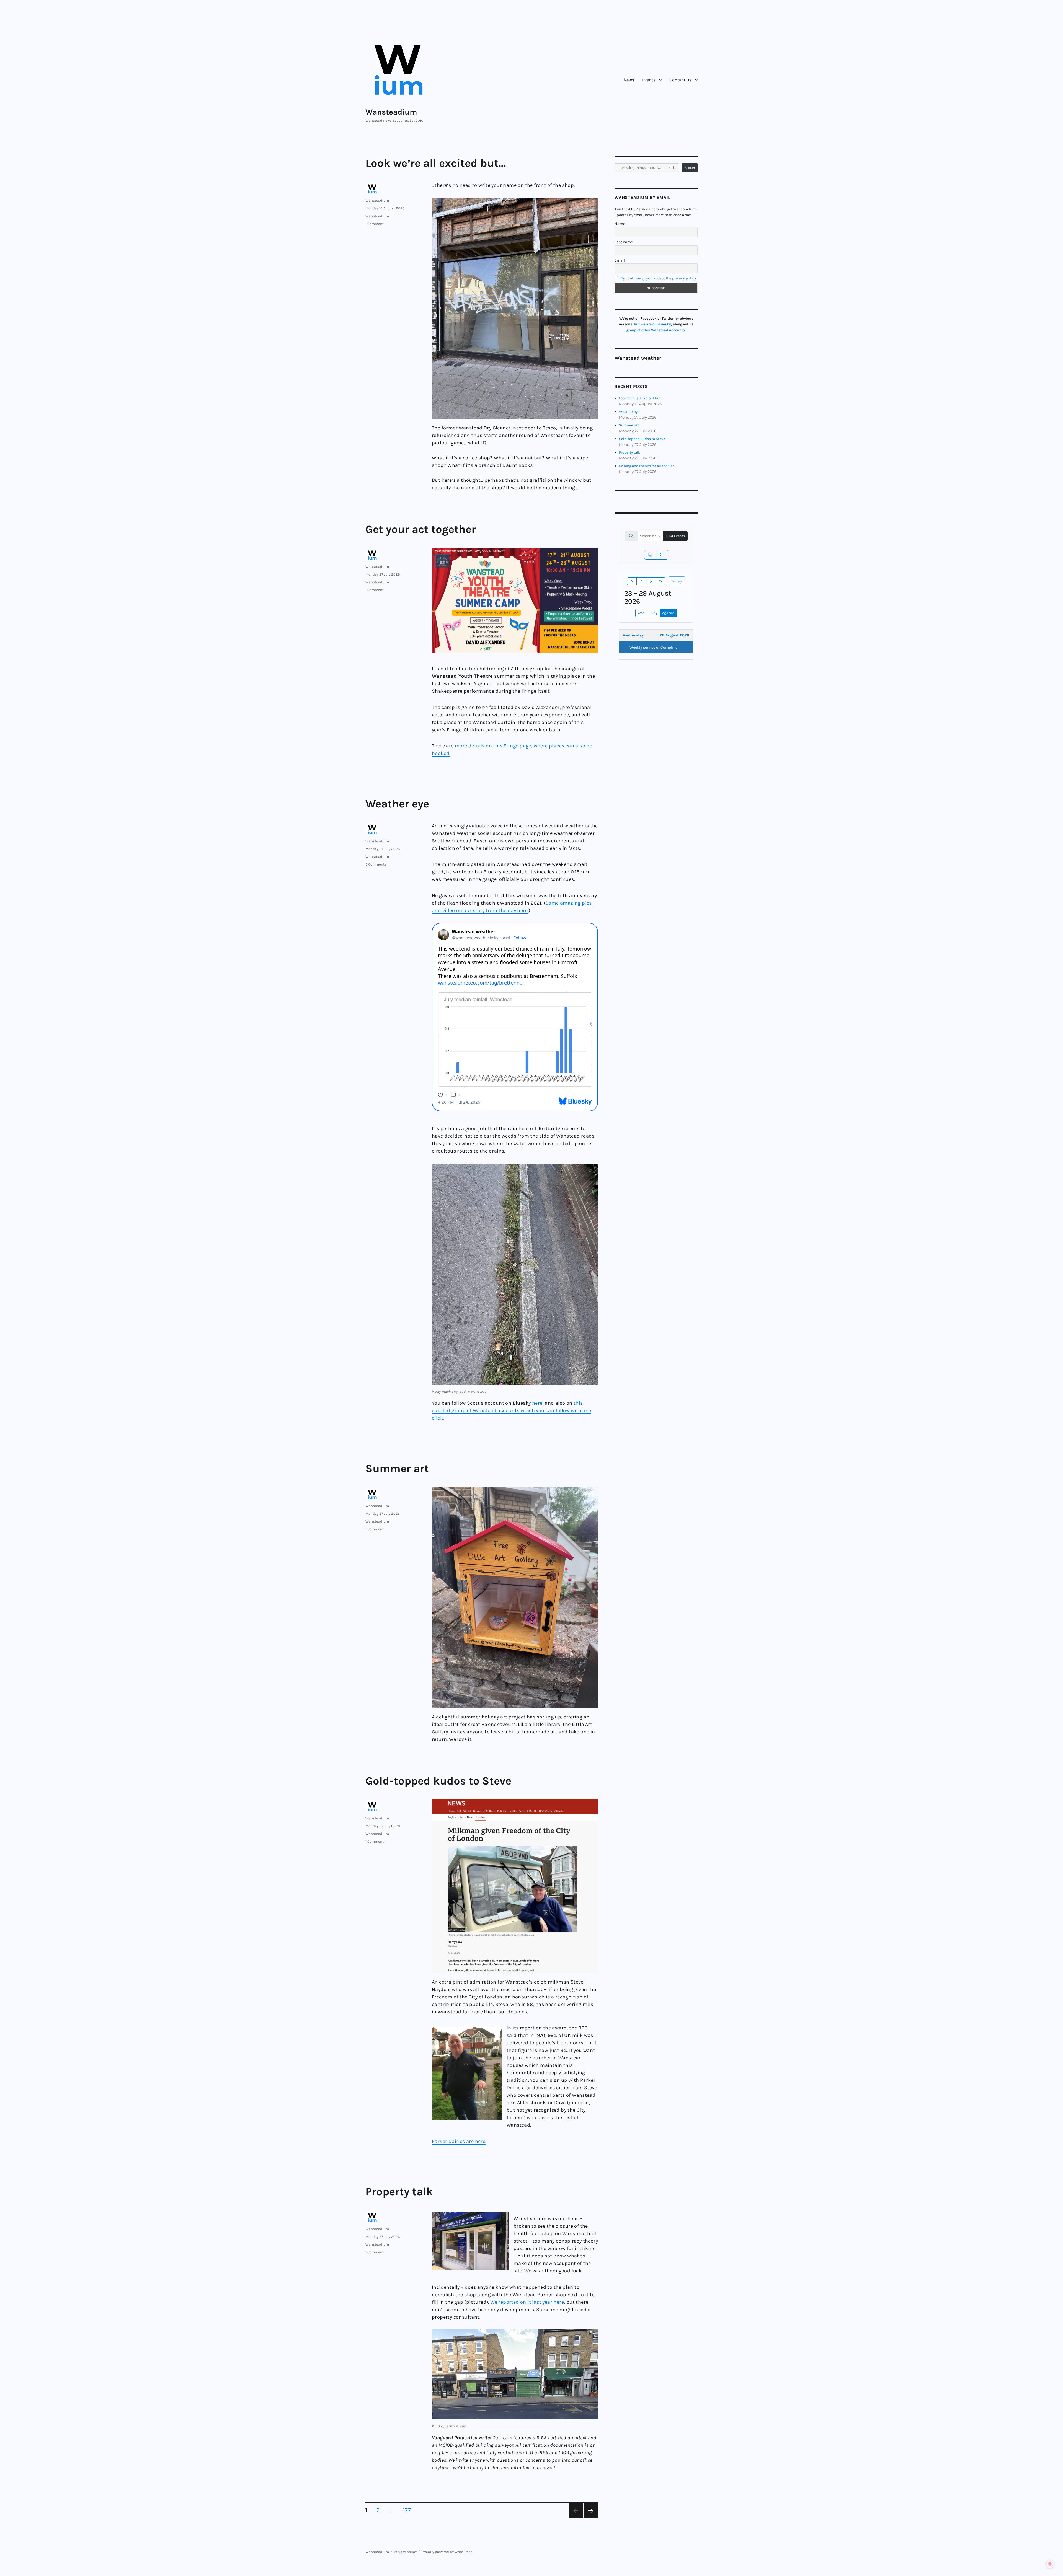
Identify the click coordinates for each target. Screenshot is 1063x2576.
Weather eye (397, 804)
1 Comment (375, 224)
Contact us (680, 80)
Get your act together (421, 529)
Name (620, 224)
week (642, 613)
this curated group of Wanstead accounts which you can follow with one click (512, 1410)
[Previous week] (641, 581)
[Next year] (661, 581)
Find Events (675, 536)
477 (408, 2510)
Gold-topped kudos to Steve (438, 1781)
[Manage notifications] (1050, 2564)
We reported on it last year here (527, 2302)
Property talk (399, 2191)
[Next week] (651, 581)
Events (649, 80)
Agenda (668, 613)
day (655, 613)
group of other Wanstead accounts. (656, 330)
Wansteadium (391, 112)
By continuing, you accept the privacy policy (658, 278)
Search (690, 168)
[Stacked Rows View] (662, 555)
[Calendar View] (650, 555)
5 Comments (376, 864)
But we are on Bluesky (652, 324)
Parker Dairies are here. (459, 2141)
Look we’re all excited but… (436, 163)
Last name (624, 242)
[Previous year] (632, 581)
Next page (591, 2518)
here (537, 1403)
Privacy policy (405, 2552)
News (629, 80)
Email (620, 260)
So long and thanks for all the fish (647, 466)
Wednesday (633, 635)
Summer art (397, 1468)
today (677, 581)
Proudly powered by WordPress (447, 2552)
